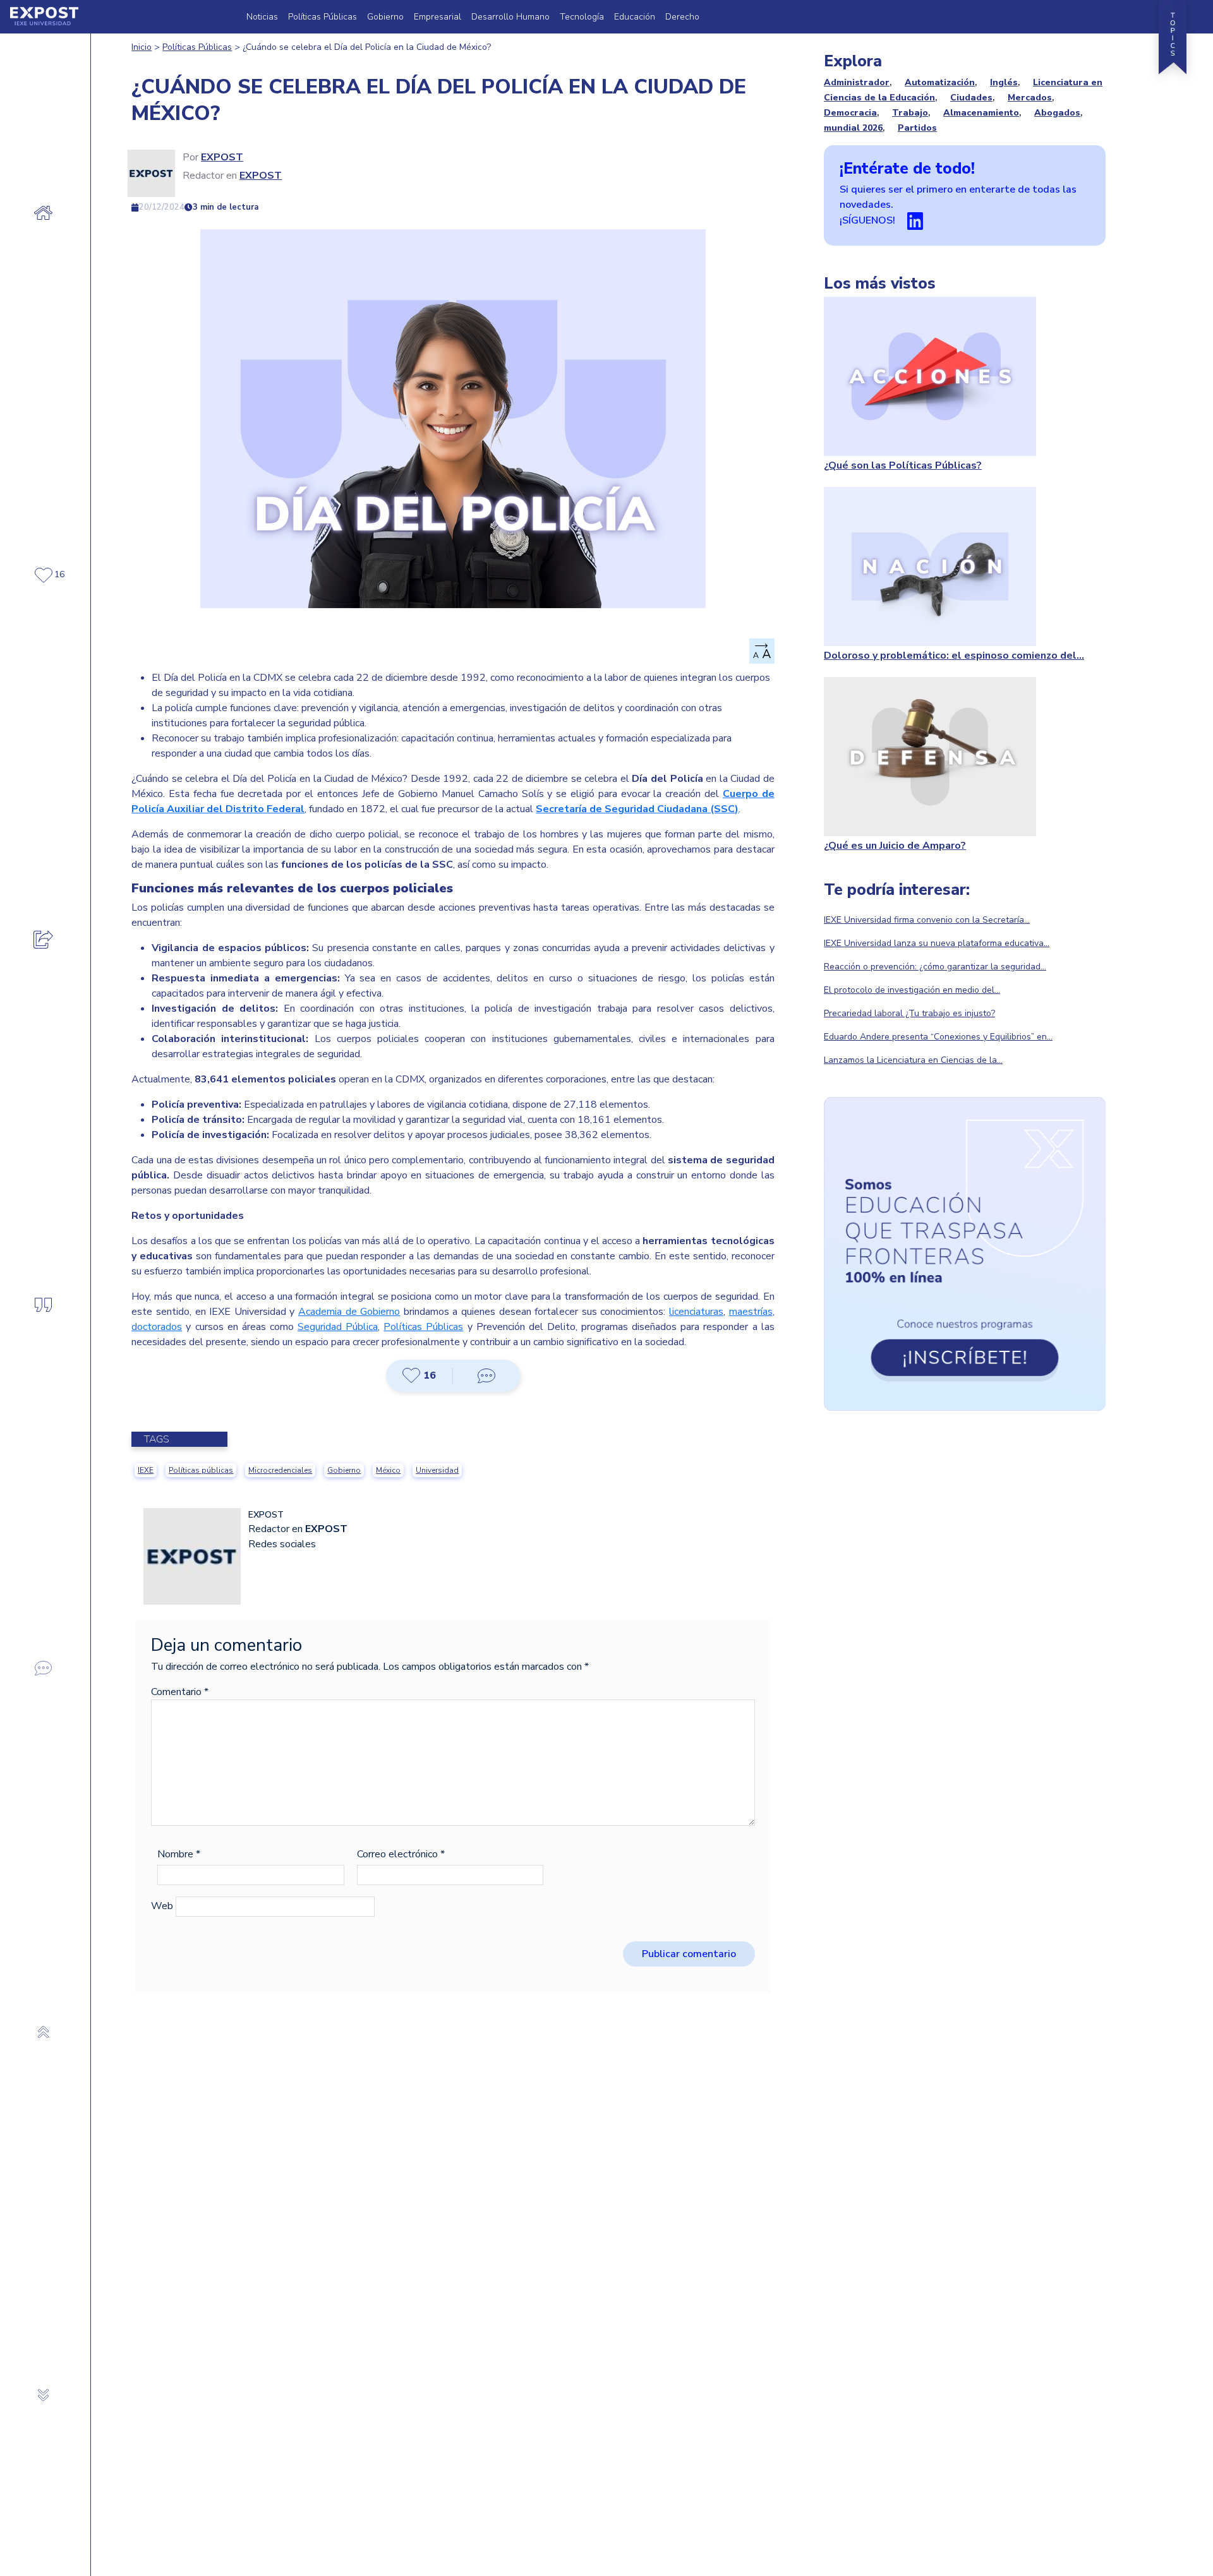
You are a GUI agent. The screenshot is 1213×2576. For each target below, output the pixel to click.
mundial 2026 (853, 128)
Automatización (940, 82)
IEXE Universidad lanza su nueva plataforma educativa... (937, 943)
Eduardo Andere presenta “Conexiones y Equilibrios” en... (938, 1037)
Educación (635, 17)
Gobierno (385, 17)
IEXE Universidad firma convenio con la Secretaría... (927, 920)
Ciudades (971, 98)
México (388, 1470)
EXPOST (261, 176)
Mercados (1030, 98)
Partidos (917, 128)
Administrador (857, 82)
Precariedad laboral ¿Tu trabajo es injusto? (909, 1013)
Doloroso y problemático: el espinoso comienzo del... (954, 656)
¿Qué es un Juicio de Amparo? (895, 846)
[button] (419, 1375)
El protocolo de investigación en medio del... (912, 990)
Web (162, 1906)
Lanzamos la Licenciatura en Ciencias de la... (913, 1060)
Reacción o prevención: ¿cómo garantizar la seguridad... (935, 967)
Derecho (682, 17)
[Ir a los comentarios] (486, 1376)
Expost (222, 157)
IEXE (146, 1470)
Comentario (180, 1692)
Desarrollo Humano (510, 17)
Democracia (850, 113)
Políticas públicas (201, 1470)
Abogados (1057, 113)
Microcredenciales (280, 1470)
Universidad (437, 1470)
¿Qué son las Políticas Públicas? (903, 465)
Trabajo (910, 113)
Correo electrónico (401, 1854)
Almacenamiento (981, 113)
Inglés (1004, 82)
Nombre (179, 1854)
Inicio (142, 47)
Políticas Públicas (323, 17)
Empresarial (438, 17)
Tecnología (582, 17)
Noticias (262, 17)
